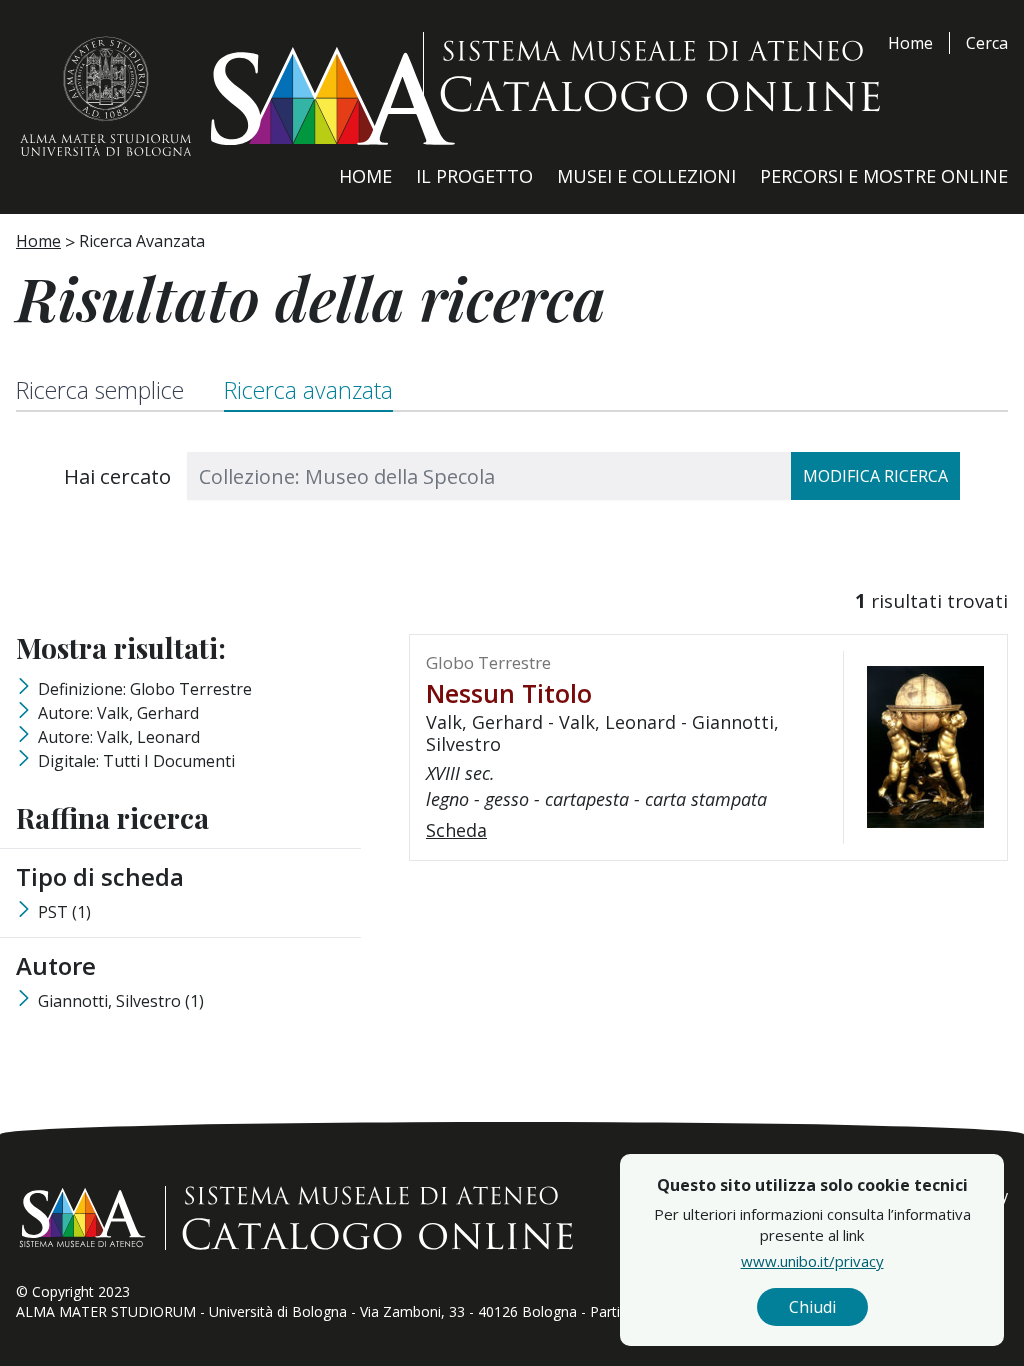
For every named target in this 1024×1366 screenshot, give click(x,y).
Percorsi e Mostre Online (884, 176)
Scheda (456, 830)
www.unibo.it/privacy (812, 1261)
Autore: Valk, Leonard (119, 737)
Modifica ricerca (875, 476)
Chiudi (812, 1307)
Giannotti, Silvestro (121, 1001)
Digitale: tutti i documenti (136, 761)
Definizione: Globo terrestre (145, 689)
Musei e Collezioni (646, 176)
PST (64, 912)
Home (910, 43)
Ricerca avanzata (308, 390)
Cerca (987, 43)
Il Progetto (474, 176)
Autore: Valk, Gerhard (118, 713)
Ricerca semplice (100, 390)
